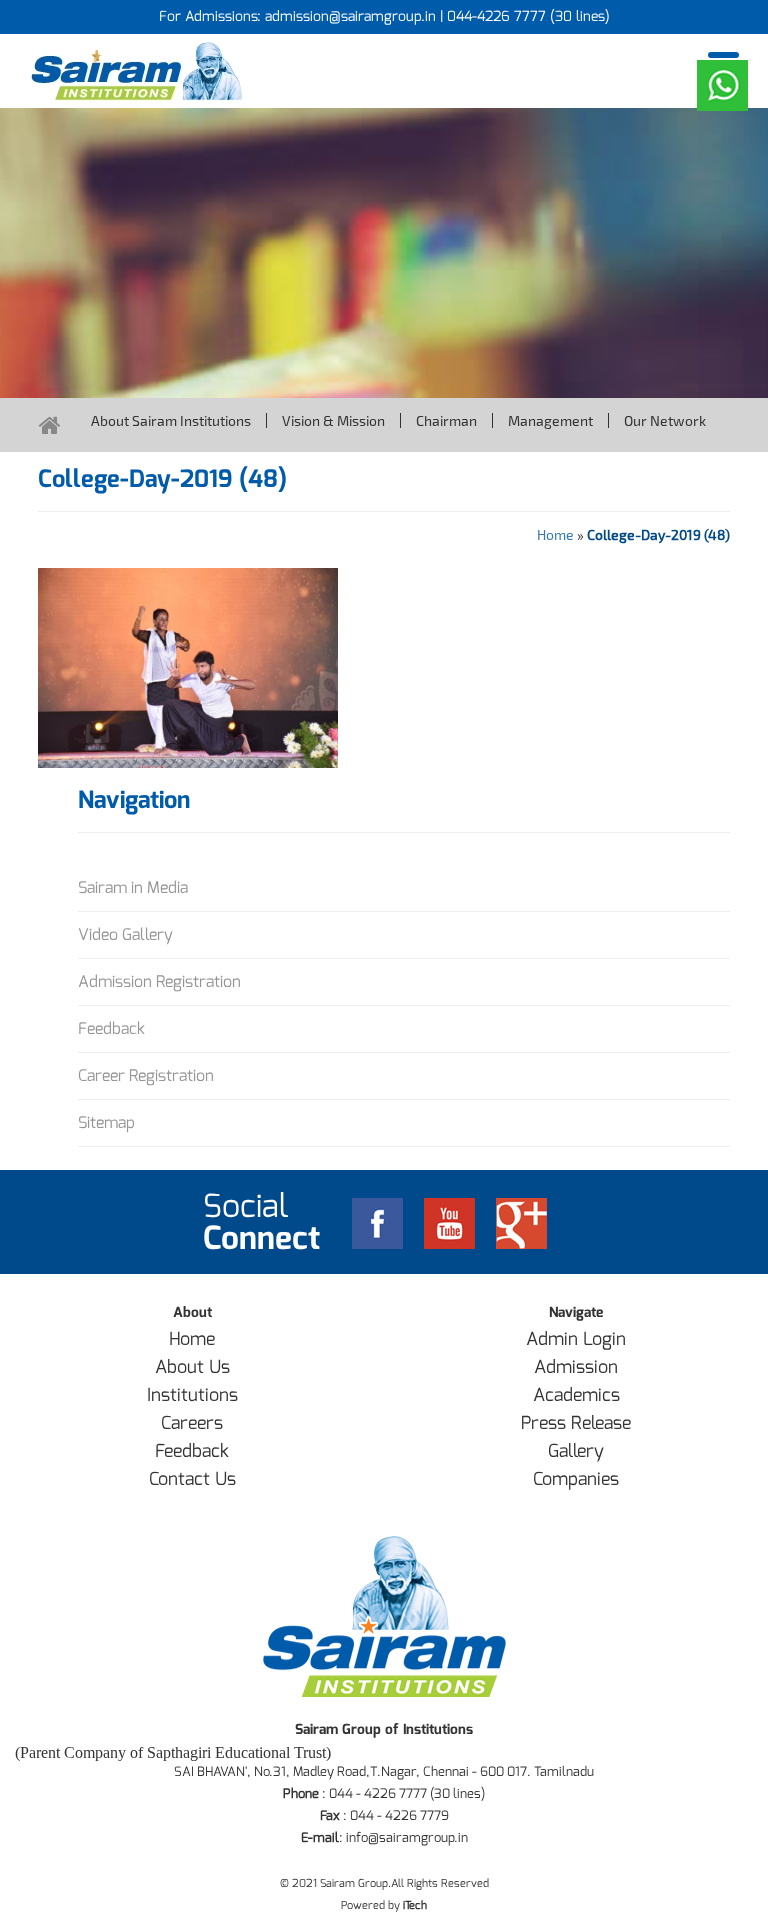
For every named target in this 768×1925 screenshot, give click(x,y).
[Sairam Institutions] (199, 71)
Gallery (576, 1451)
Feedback (111, 1028)
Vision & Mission (333, 420)
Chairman (446, 420)
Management (550, 420)
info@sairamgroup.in (407, 1837)
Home (555, 534)
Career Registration (146, 1075)
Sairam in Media (133, 887)
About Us (192, 1367)
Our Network (665, 420)
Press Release (576, 1423)
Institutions (192, 1395)
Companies (576, 1479)
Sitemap (106, 1122)
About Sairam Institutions (171, 420)
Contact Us (192, 1479)
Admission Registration (159, 981)
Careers (192, 1423)
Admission (576, 1367)
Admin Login (576, 1339)
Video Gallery (125, 934)
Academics (576, 1395)
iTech (415, 1905)
